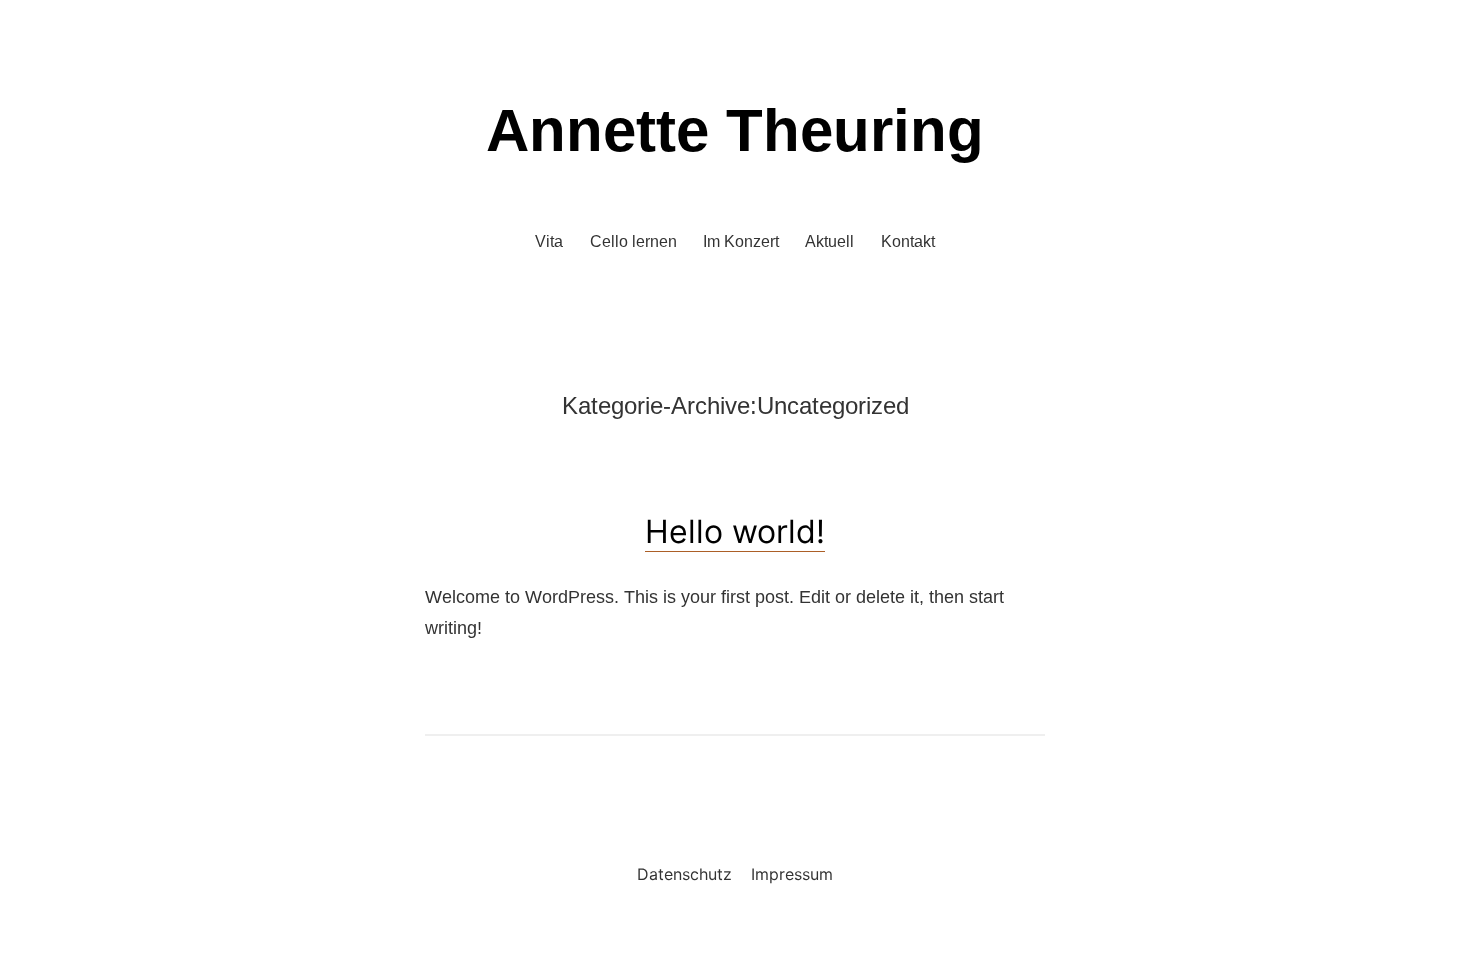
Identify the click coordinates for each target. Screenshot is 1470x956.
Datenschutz (684, 874)
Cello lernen (633, 241)
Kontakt (908, 241)
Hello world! (735, 531)
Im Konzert (741, 241)
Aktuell (829, 241)
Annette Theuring (735, 130)
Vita (549, 241)
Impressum (792, 874)
